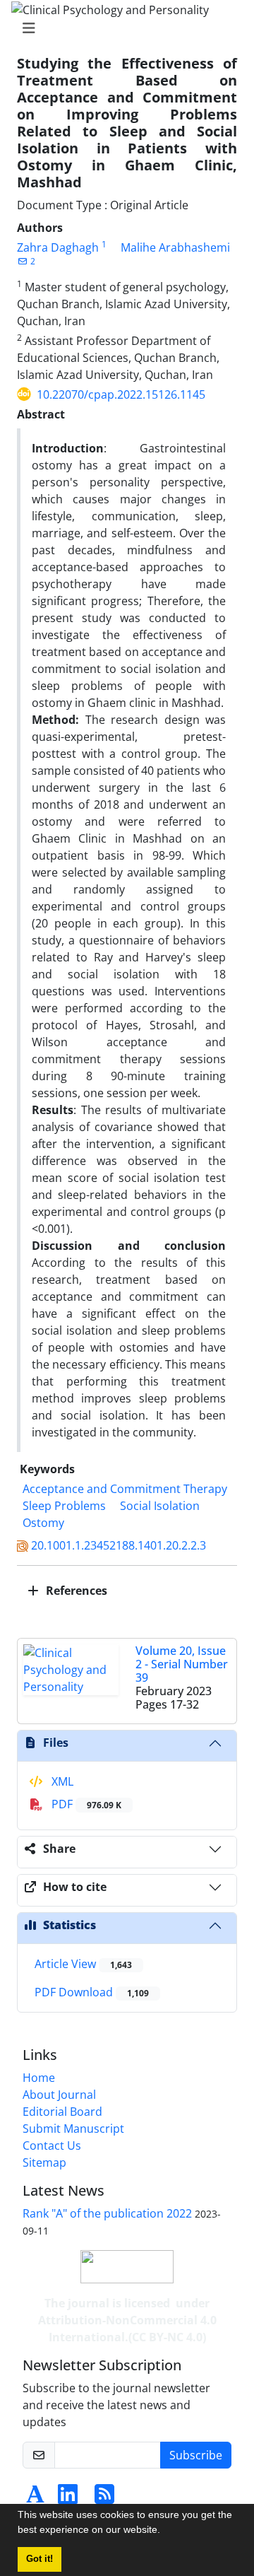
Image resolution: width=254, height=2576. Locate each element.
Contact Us (52, 2145)
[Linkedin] (68, 2498)
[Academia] (35, 2498)
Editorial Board (62, 2112)
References (75, 1591)
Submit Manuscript (73, 2129)
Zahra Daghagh (58, 247)
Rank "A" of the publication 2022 (107, 2213)
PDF (85, 1804)
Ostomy (43, 1523)
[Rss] (104, 2498)
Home (39, 2078)
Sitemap (44, 2162)
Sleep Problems (64, 1506)
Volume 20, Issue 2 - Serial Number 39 (182, 1664)
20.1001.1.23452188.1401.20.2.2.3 (119, 1545)
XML (61, 1781)
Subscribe (196, 2455)
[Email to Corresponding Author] (22, 261)
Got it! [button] (40, 2559)
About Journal (59, 2095)
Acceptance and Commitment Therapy (125, 1489)
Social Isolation (160, 1506)
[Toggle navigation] (123, 28)
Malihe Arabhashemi (175, 247)
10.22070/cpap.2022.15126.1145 (121, 394)
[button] (165, 2531)
